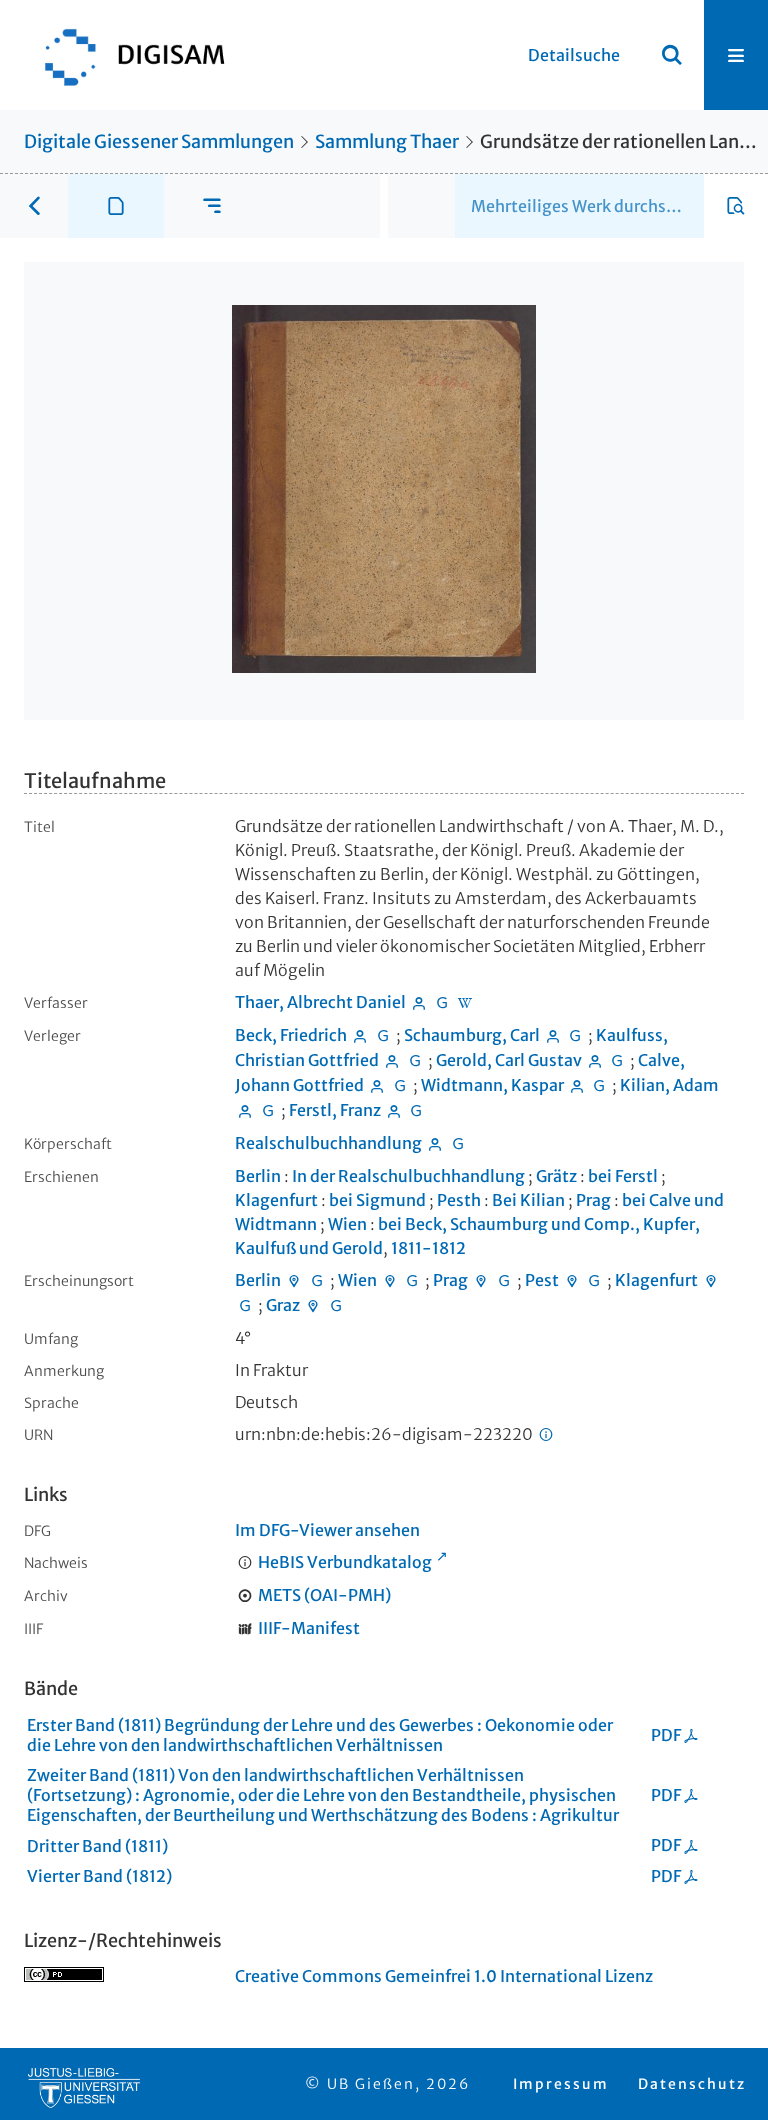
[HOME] (125, 55)
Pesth (459, 1200)
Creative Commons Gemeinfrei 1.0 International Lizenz (444, 1976)
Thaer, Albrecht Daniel (320, 1002)
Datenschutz (692, 2084)
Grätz (556, 1176)
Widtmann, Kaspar (492, 1085)
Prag (593, 1200)
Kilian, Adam (669, 1085)
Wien (347, 1224)
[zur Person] (419, 1002)
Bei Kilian (528, 1200)
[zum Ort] (294, 1280)
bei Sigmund (377, 1200)
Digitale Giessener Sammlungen (159, 141)
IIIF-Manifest (309, 1628)
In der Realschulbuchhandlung (408, 1176)
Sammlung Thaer (387, 141)
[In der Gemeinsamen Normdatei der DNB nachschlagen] (442, 1002)
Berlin (258, 1176)
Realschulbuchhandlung (328, 1143)
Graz (283, 1305)
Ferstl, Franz (335, 1110)
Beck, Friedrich (291, 1035)
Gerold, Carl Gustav (509, 1060)
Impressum (561, 2084)
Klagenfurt (276, 1200)
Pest (542, 1280)
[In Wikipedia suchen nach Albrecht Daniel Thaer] (465, 1002)
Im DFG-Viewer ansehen (327, 1530)
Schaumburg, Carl (472, 1035)
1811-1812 (428, 1248)
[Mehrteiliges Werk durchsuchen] (736, 206)
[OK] (672, 55)
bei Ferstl (623, 1176)
